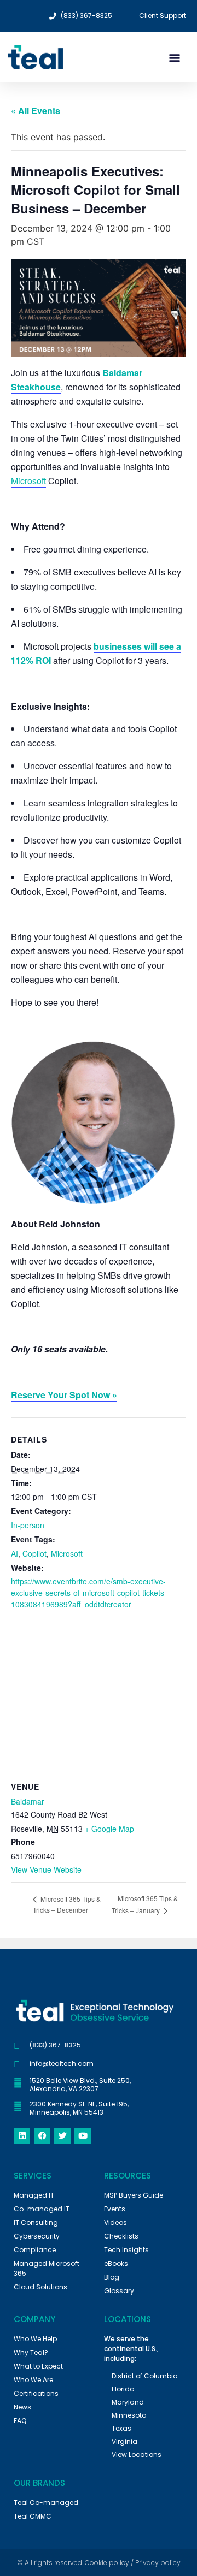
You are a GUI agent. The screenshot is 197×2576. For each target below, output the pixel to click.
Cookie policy (107, 2563)
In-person (28, 1525)
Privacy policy (158, 2563)
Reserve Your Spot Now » (64, 1395)
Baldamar (28, 1801)
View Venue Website (46, 1869)
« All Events (36, 111)
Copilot (34, 1553)
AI (15, 1553)
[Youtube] (83, 2136)
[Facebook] (42, 2136)
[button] (174, 57)
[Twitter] (62, 2136)
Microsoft (28, 481)
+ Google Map (109, 1829)
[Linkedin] (22, 2136)
